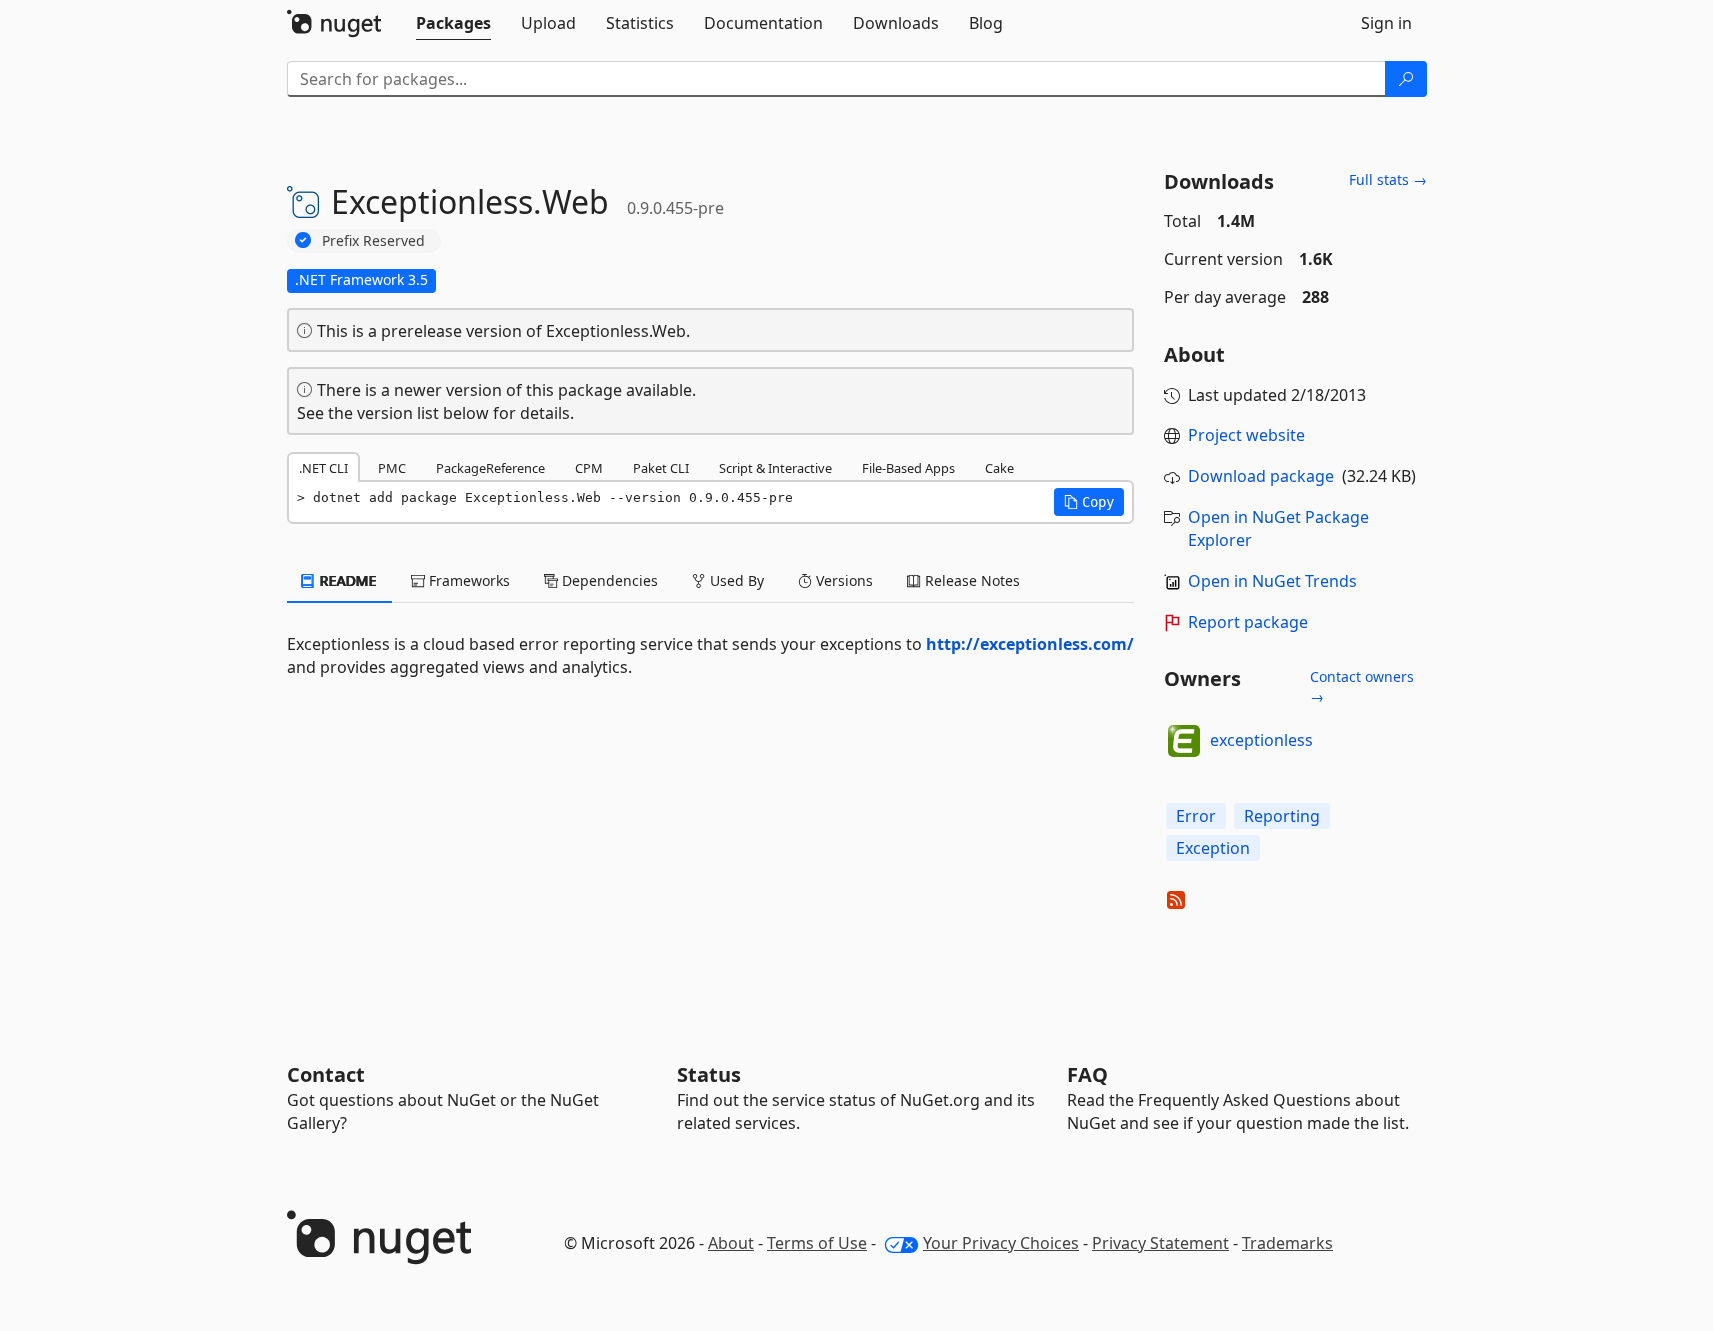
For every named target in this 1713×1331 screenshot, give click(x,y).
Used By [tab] (735, 580)
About (731, 1243)
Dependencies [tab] (608, 580)
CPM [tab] (589, 468)
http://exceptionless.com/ (1030, 644)
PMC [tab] (392, 468)
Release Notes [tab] (970, 580)
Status (709, 1074)
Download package (1261, 476)
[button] (1089, 502)
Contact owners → (1362, 686)
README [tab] (346, 580)
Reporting (1282, 816)
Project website (1246, 435)
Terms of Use (817, 1243)
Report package (1248, 622)
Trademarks (1287, 1243)
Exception (1213, 848)
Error (1196, 816)
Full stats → (1388, 179)
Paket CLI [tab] (661, 468)
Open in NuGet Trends (1272, 581)
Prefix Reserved (373, 240)
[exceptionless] (1184, 741)
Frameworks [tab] (467, 580)
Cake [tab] (999, 468)
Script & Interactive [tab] (775, 468)
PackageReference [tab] (490, 468)
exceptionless (1261, 740)
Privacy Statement (1160, 1243)
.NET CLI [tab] (323, 468)
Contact (326, 1074)
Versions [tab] (842, 580)
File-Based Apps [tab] (908, 468)
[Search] (1406, 79)
